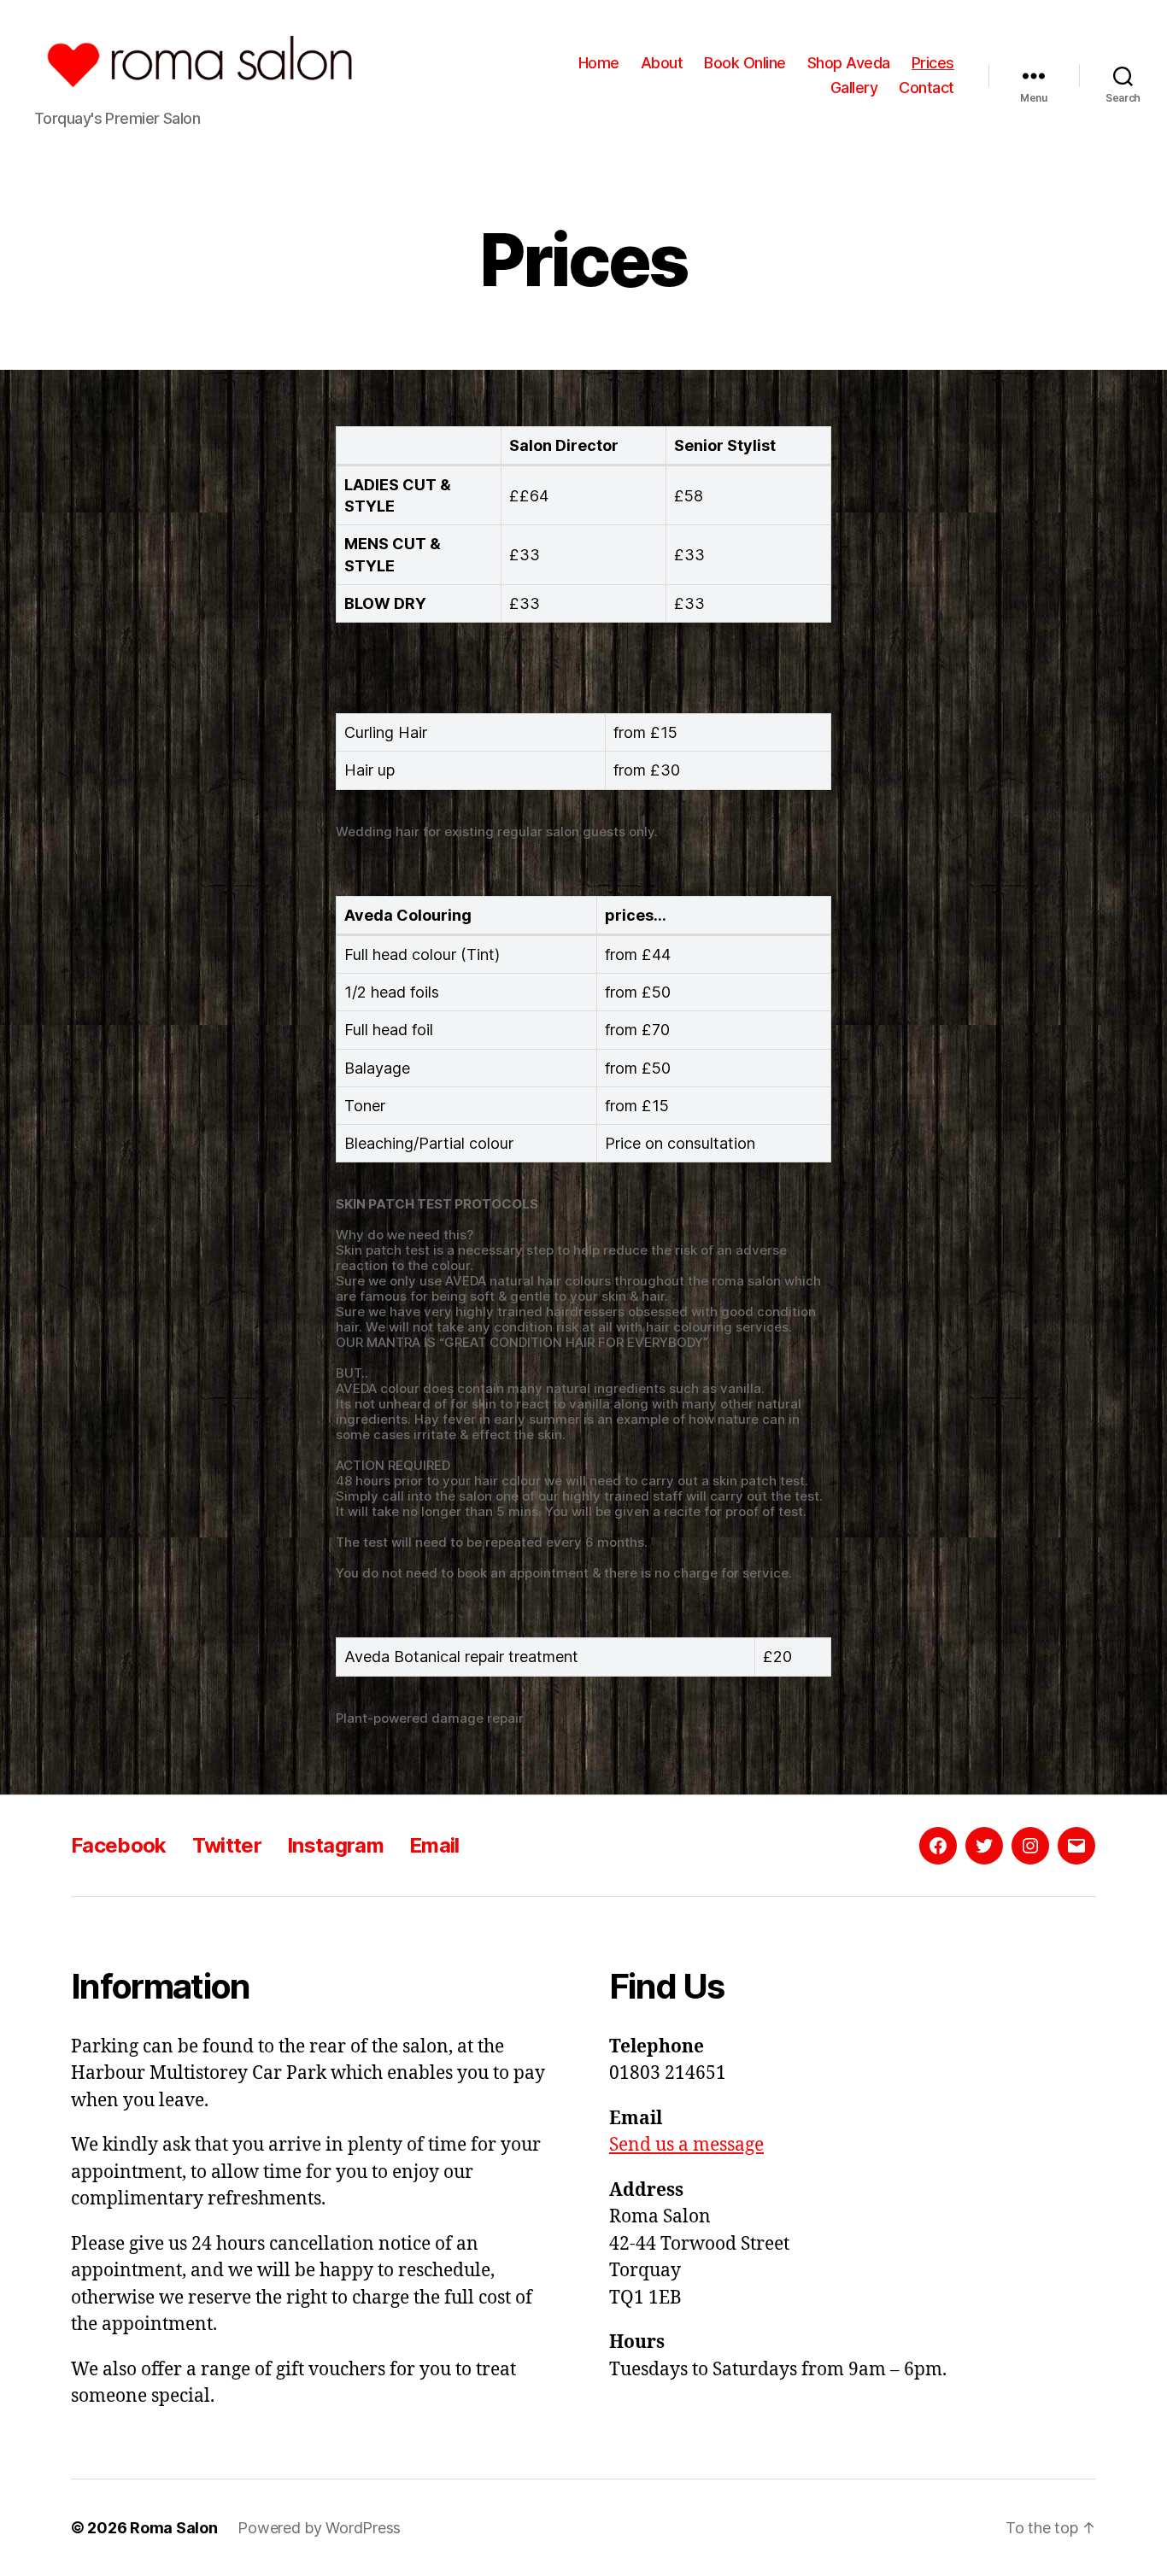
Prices (933, 63)
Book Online (745, 63)
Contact (927, 88)
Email (434, 1845)
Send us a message (686, 2145)
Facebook (119, 1845)
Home (599, 63)
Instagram (335, 1845)
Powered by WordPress (319, 2528)
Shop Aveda (849, 63)
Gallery (854, 88)
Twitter (227, 1845)
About (662, 63)
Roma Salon (173, 2528)
